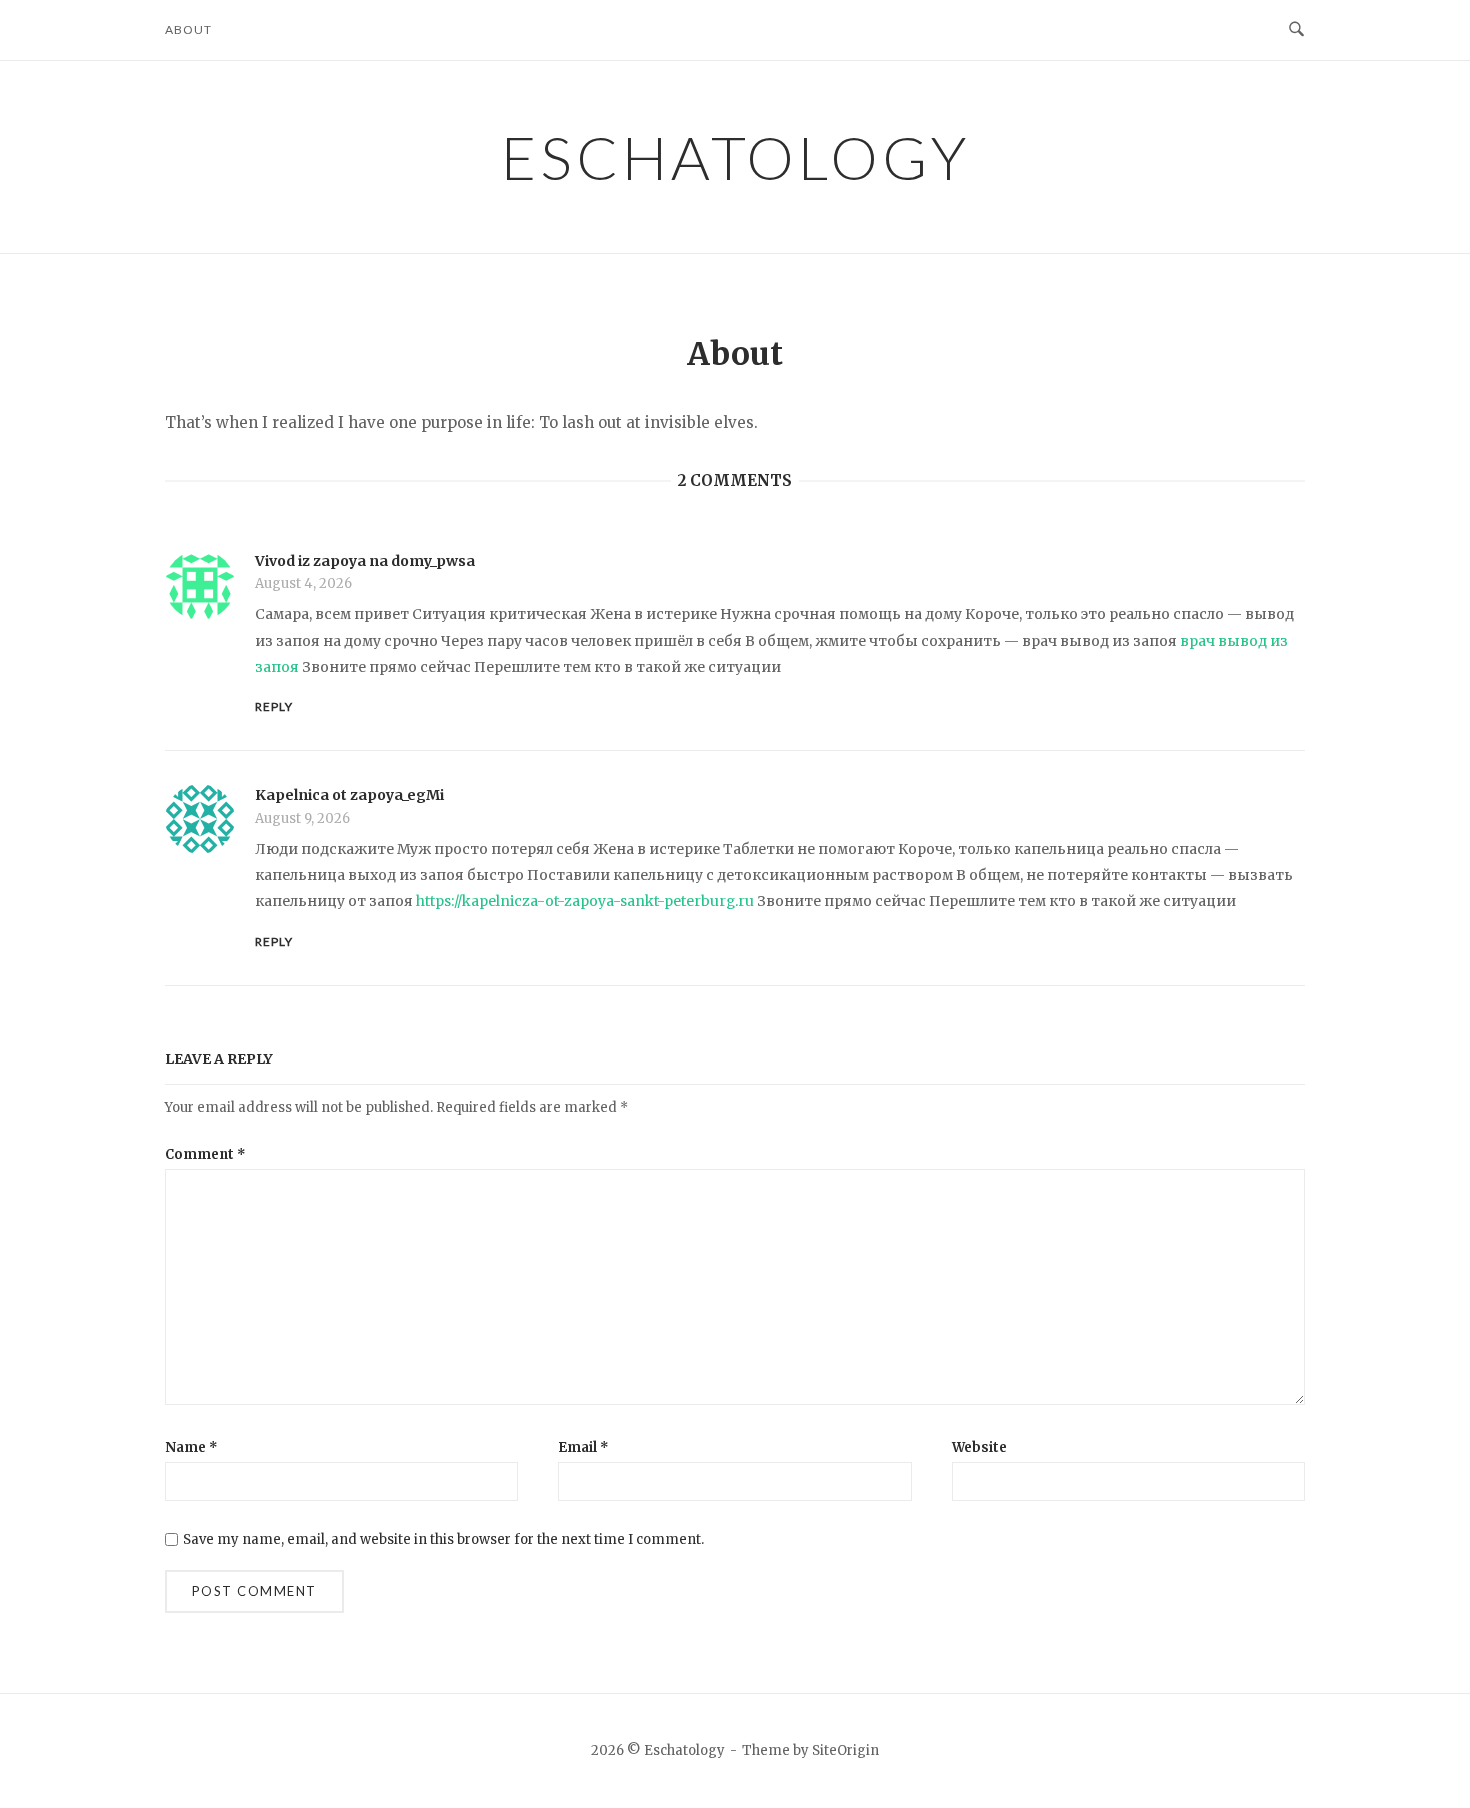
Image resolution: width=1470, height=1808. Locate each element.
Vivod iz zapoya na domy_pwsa (365, 561)
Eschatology (735, 157)
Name (191, 1447)
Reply (274, 706)
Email (583, 1447)
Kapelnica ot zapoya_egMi (349, 795)
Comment (205, 1154)
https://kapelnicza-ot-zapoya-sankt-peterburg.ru (585, 901)
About (188, 29)
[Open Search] (1296, 30)
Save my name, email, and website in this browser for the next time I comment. (443, 1539)
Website (979, 1447)
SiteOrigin (845, 1750)
